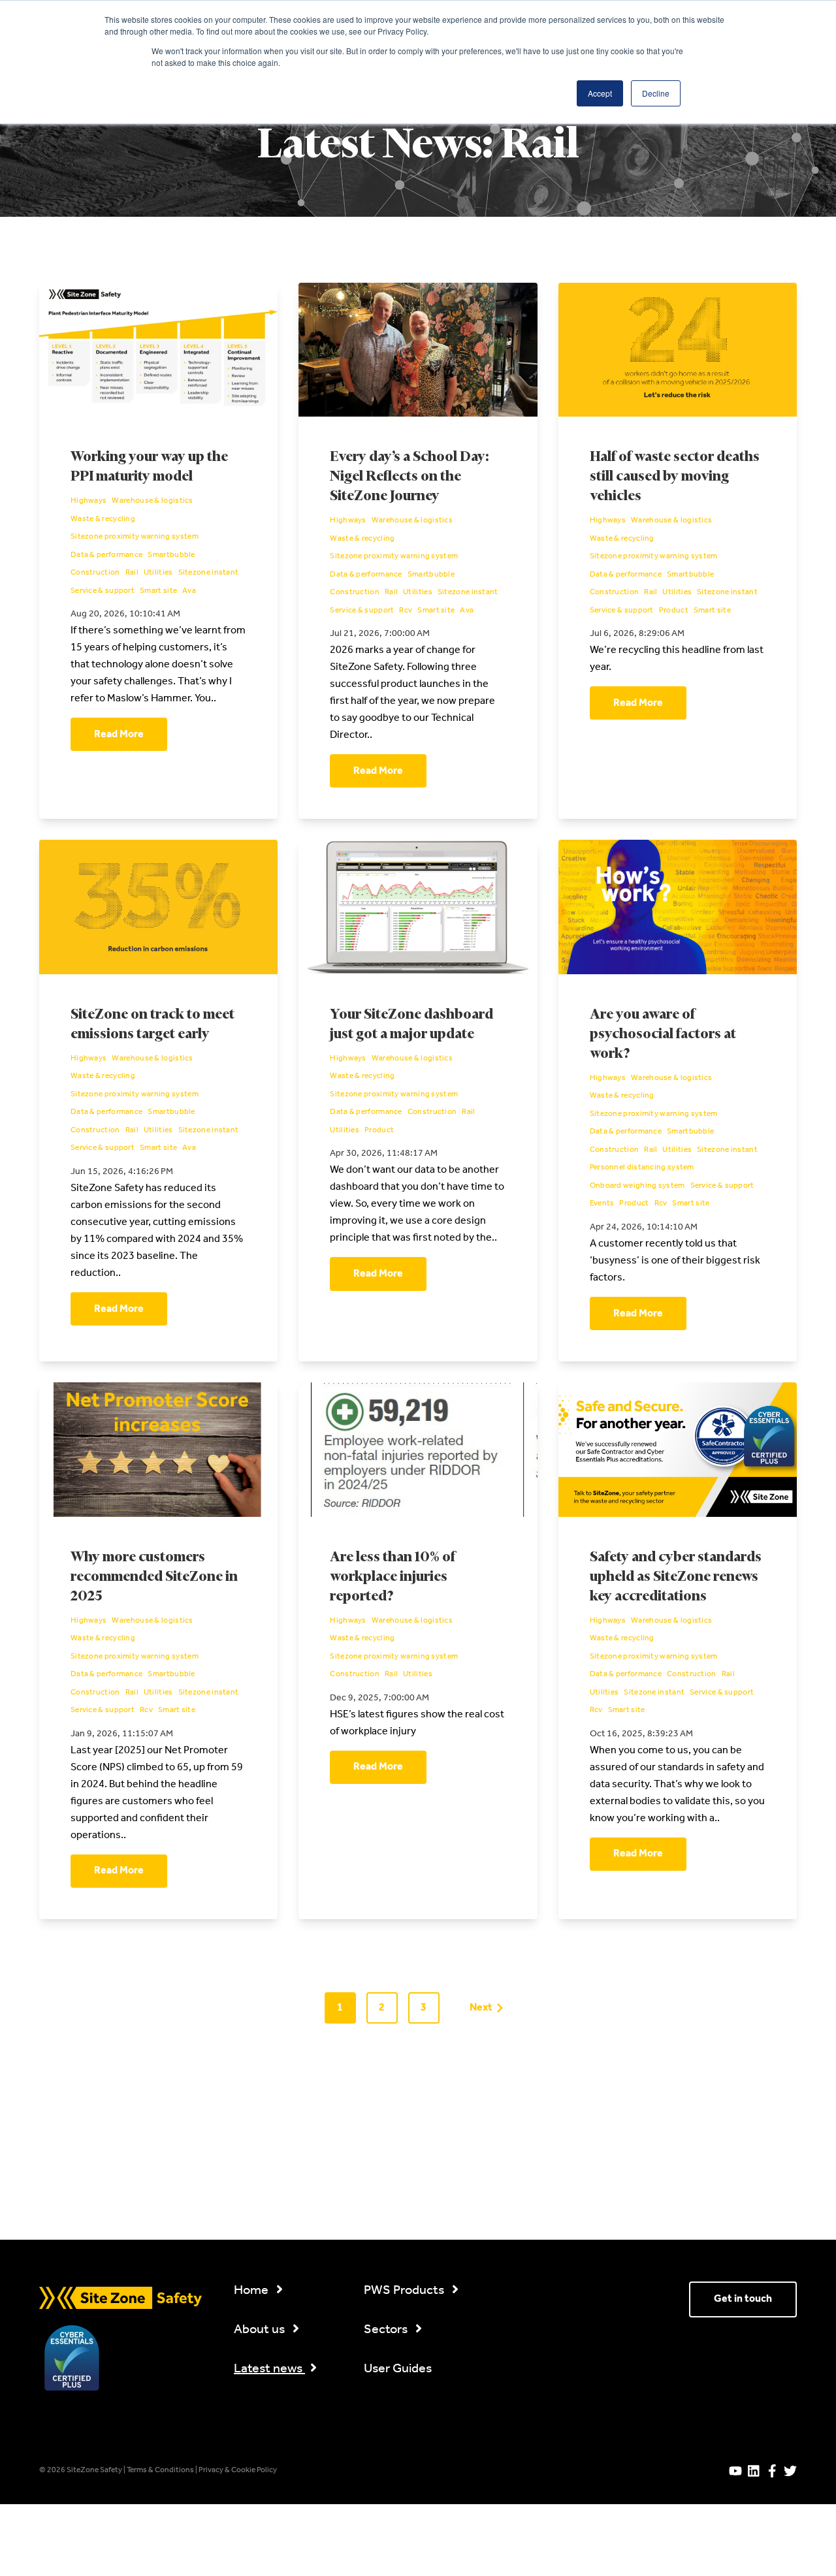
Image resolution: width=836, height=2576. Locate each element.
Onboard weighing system (637, 1186)
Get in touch (743, 2299)
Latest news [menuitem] (269, 2369)
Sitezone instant (209, 573)
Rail (132, 573)
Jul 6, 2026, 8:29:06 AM (637, 634)
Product (674, 611)
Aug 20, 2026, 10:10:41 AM (125, 614)
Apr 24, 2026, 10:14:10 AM (644, 1227)
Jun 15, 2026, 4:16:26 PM (122, 1172)
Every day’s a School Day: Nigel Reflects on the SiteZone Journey (409, 477)
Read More (119, 734)
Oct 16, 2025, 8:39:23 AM (641, 1734)
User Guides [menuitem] (398, 2369)
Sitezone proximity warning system (135, 537)
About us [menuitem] (261, 2330)
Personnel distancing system (642, 1168)
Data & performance (106, 556)
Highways (88, 501)
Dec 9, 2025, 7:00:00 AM (379, 1698)
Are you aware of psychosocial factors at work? (663, 1035)
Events (602, 1204)
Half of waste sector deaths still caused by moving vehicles (675, 477)
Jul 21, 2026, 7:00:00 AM (380, 634)
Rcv (406, 611)
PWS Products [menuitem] (405, 2291)
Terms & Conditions (161, 2470)
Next (481, 2008)
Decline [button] (656, 93)
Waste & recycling (103, 520)
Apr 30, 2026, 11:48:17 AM (384, 1153)
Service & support (103, 592)
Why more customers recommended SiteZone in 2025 (154, 1577)
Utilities (158, 573)
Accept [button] (600, 93)
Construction (95, 573)
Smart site (158, 592)
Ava (189, 592)
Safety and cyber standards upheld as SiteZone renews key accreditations (676, 1577)
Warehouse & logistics (152, 501)
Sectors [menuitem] (387, 2330)
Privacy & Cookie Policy (238, 2470)
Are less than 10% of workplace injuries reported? (393, 1577)
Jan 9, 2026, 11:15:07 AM (122, 1734)
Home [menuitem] (252, 2291)
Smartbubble (171, 556)
